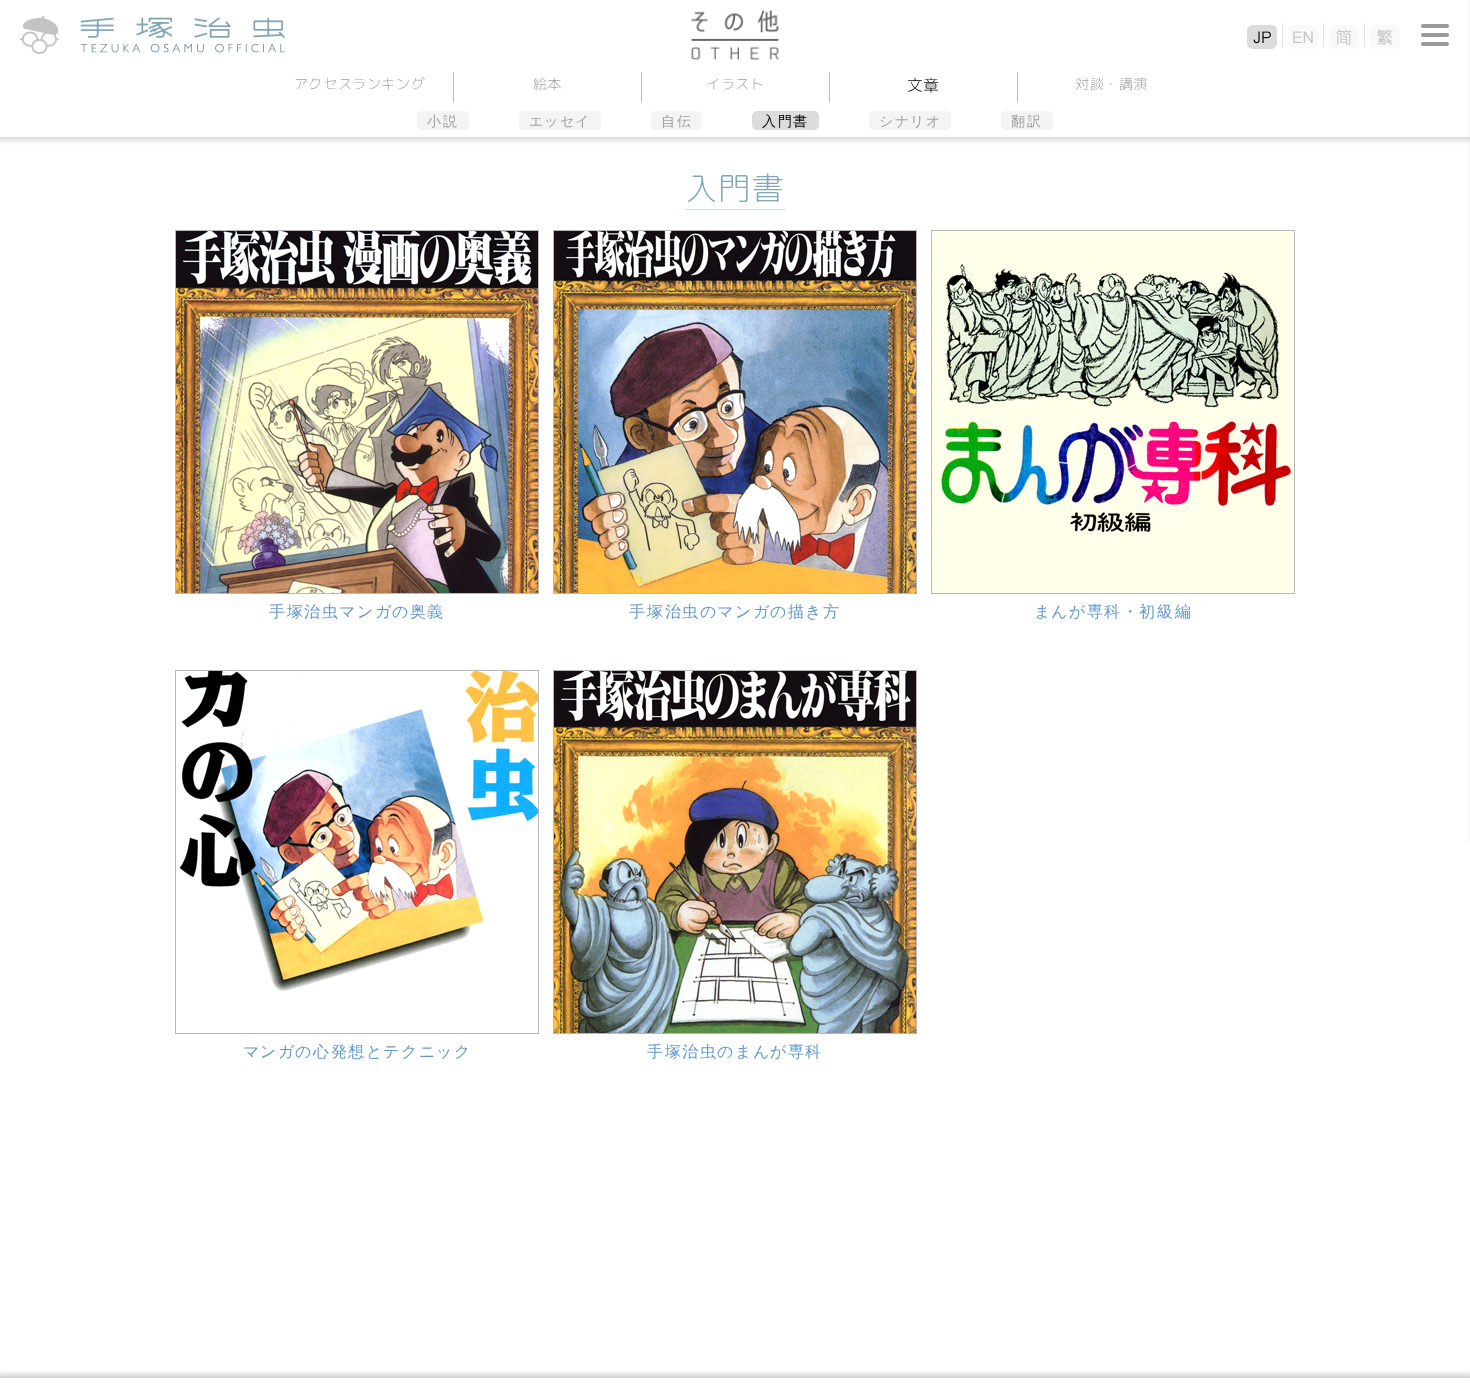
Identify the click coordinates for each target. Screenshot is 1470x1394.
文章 (922, 85)
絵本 (546, 83)
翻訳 (1026, 121)
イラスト (735, 83)
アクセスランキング (359, 83)
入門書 (785, 121)
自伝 (676, 121)
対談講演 (1110, 83)
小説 (442, 121)
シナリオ (910, 121)
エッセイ (560, 121)
